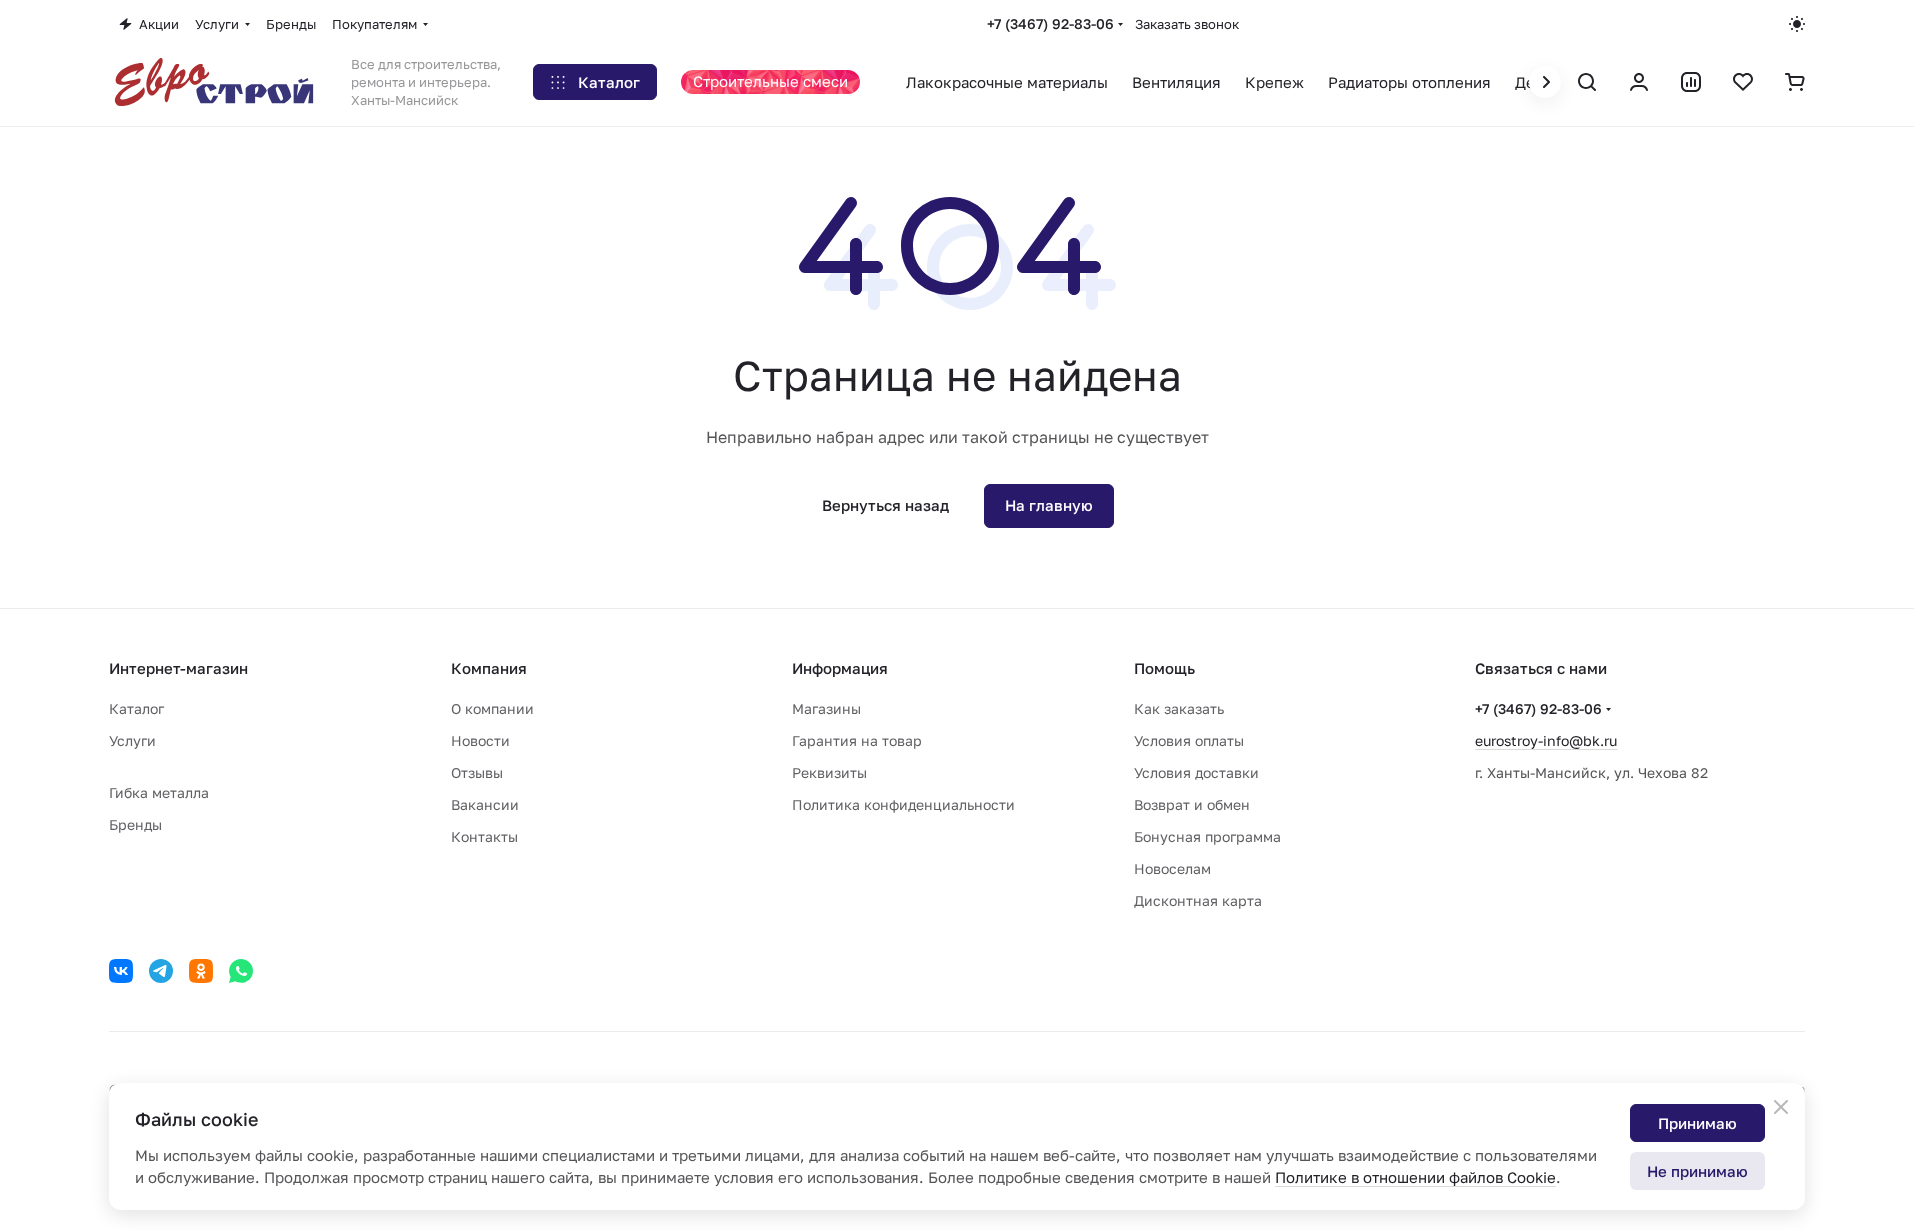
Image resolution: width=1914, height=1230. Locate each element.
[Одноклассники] (201, 971)
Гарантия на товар (857, 740)
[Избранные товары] (1743, 82)
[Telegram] (161, 971)
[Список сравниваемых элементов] (1691, 82)
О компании (492, 708)
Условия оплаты (1189, 740)
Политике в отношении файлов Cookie (1415, 1177)
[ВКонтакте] (121, 971)
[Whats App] (241, 971)
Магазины (826, 708)
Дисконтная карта (1198, 900)
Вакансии (485, 804)
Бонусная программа (1207, 836)
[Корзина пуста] (1795, 82)
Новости (480, 740)
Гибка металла (159, 792)
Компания (489, 668)
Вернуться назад (885, 505)
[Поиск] (1587, 82)
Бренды (135, 824)
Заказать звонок (1187, 24)
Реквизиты (829, 772)
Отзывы (477, 772)
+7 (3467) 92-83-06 (1050, 23)
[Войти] (1639, 82)
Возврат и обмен (1192, 804)
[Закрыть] (1781, 1107)
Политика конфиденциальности (903, 804)
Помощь (1164, 668)
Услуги (132, 740)
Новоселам (1172, 868)
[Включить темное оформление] (1797, 24)
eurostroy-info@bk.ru (1546, 740)
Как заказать (1179, 708)
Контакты (484, 836)
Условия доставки (1196, 772)
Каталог (136, 708)
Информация (840, 668)
